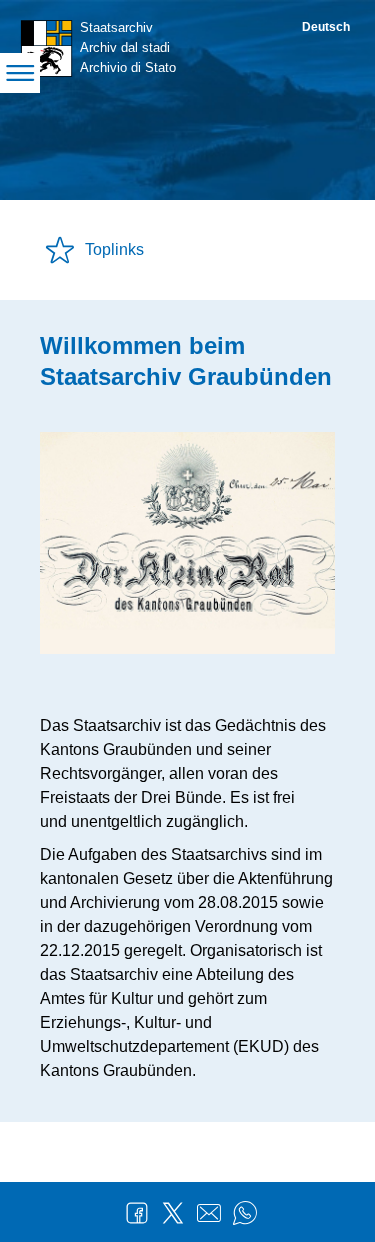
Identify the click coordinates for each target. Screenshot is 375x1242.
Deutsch (326, 27)
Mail (209, 1213)
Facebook (137, 1213)
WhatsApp (245, 1213)
